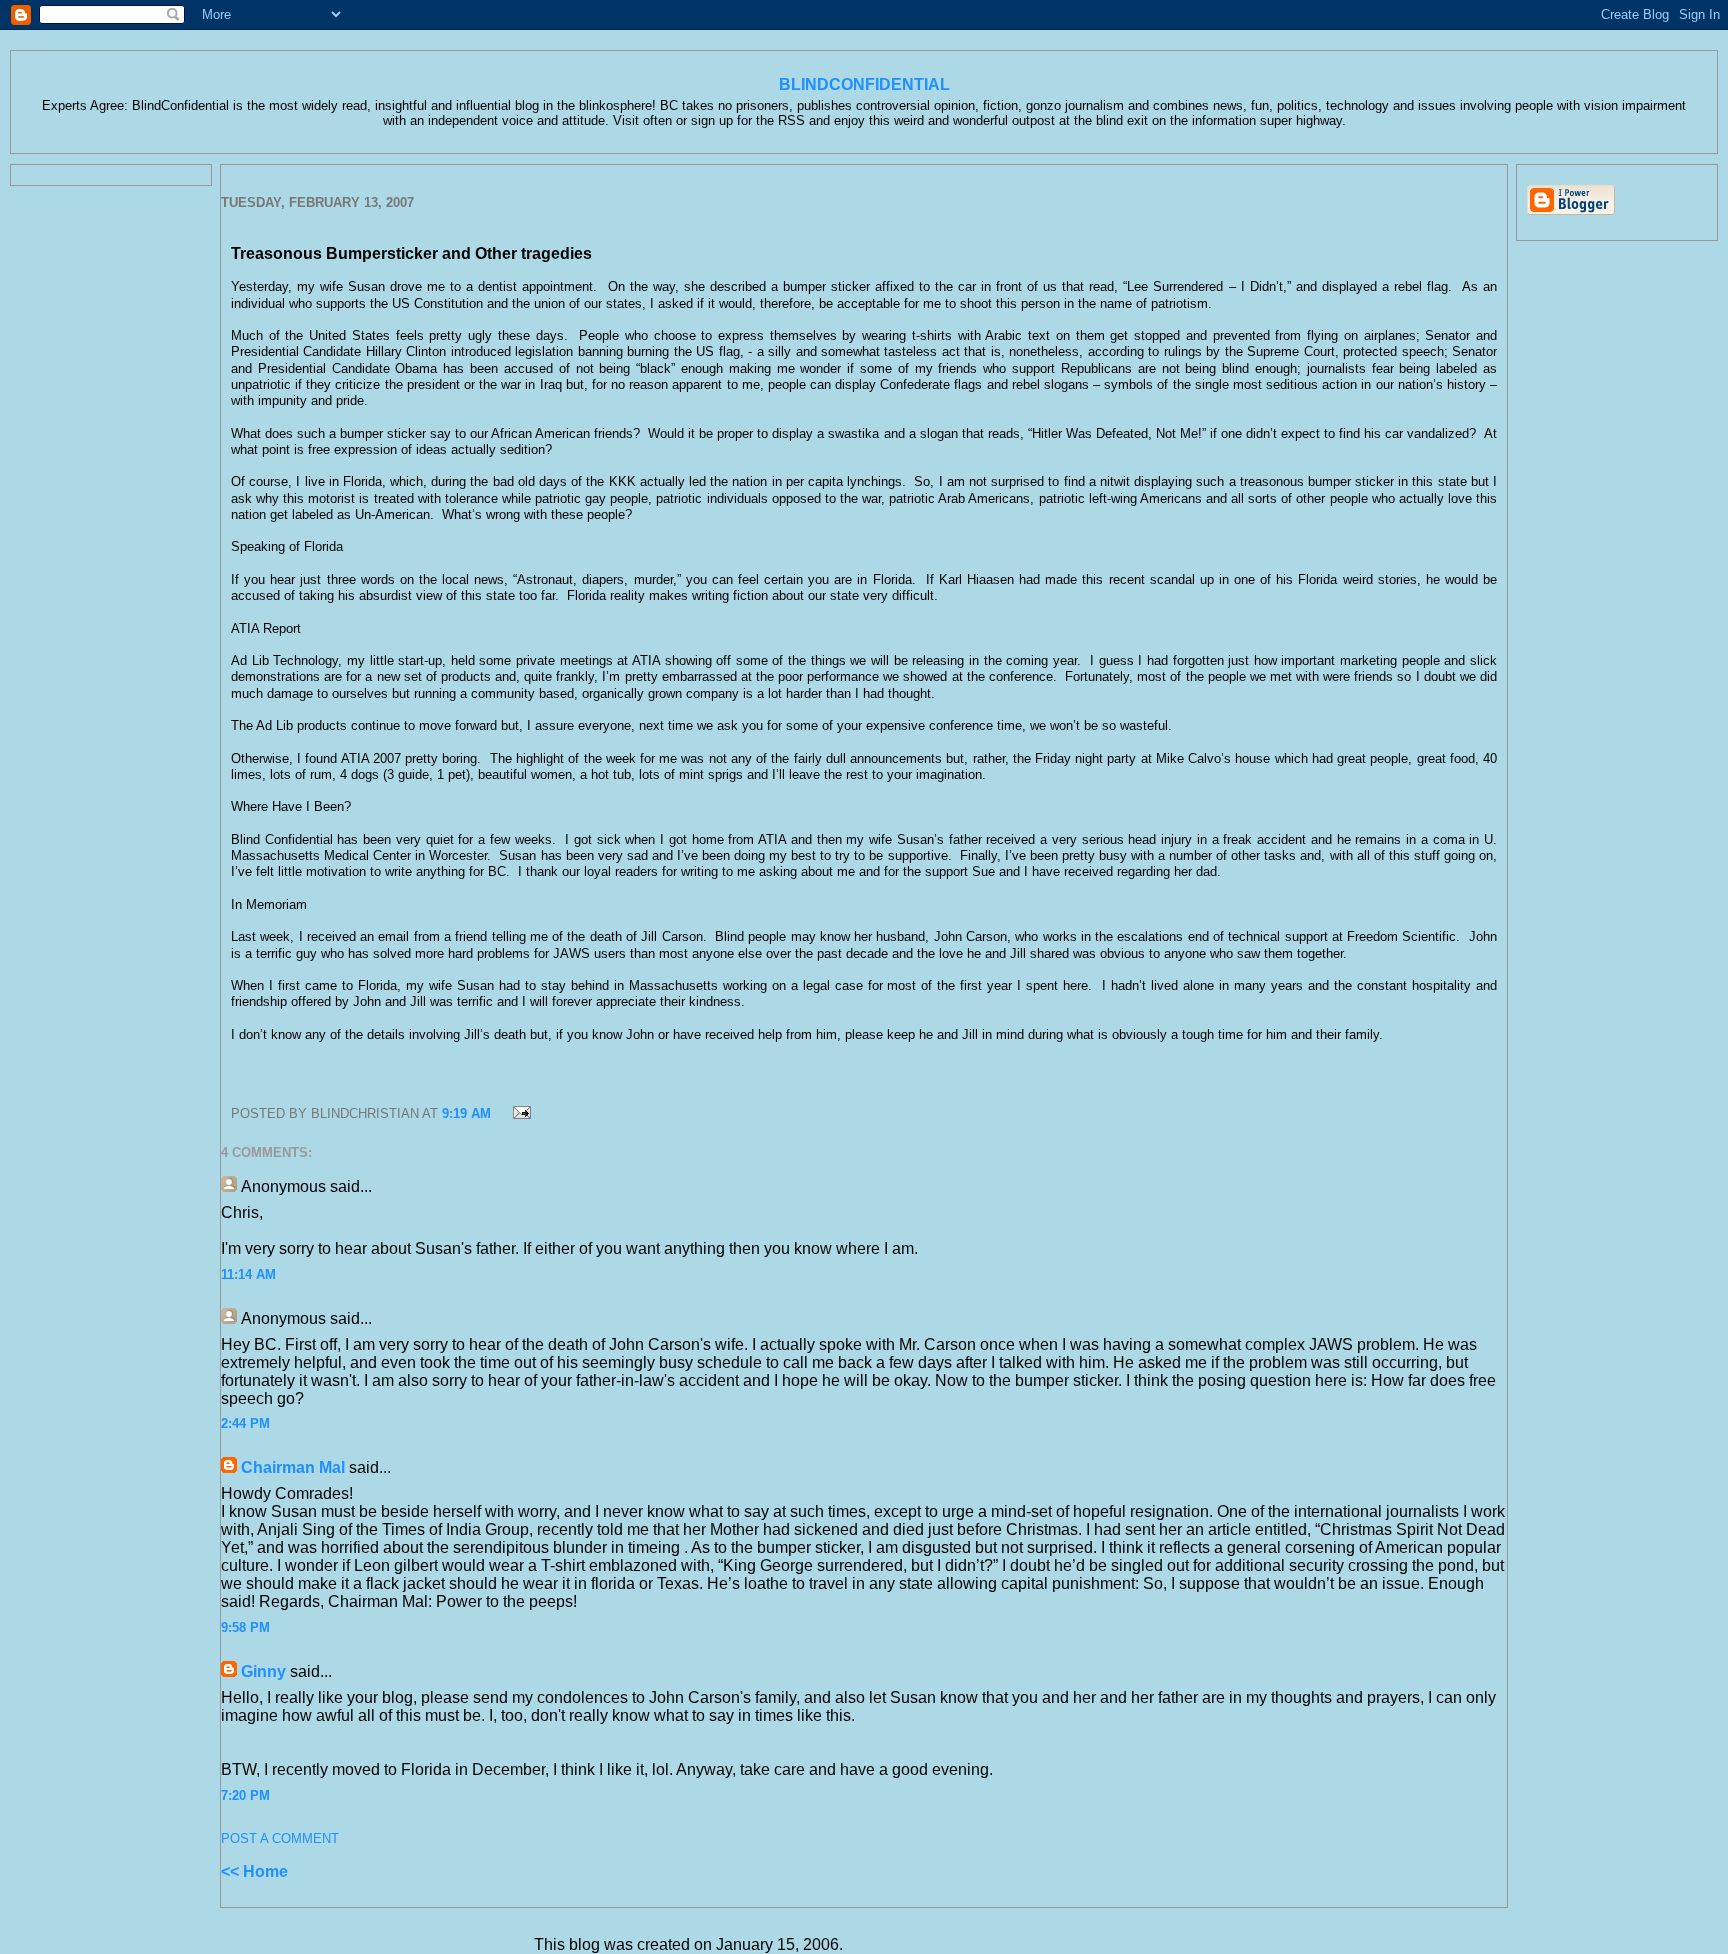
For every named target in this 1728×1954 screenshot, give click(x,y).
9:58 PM (245, 1627)
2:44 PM (245, 1423)
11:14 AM (248, 1274)
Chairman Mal (293, 1467)
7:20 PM (245, 1795)
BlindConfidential (864, 84)
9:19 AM (466, 1113)
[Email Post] (519, 1113)
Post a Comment (280, 1838)
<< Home (254, 1871)
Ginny (263, 1671)
